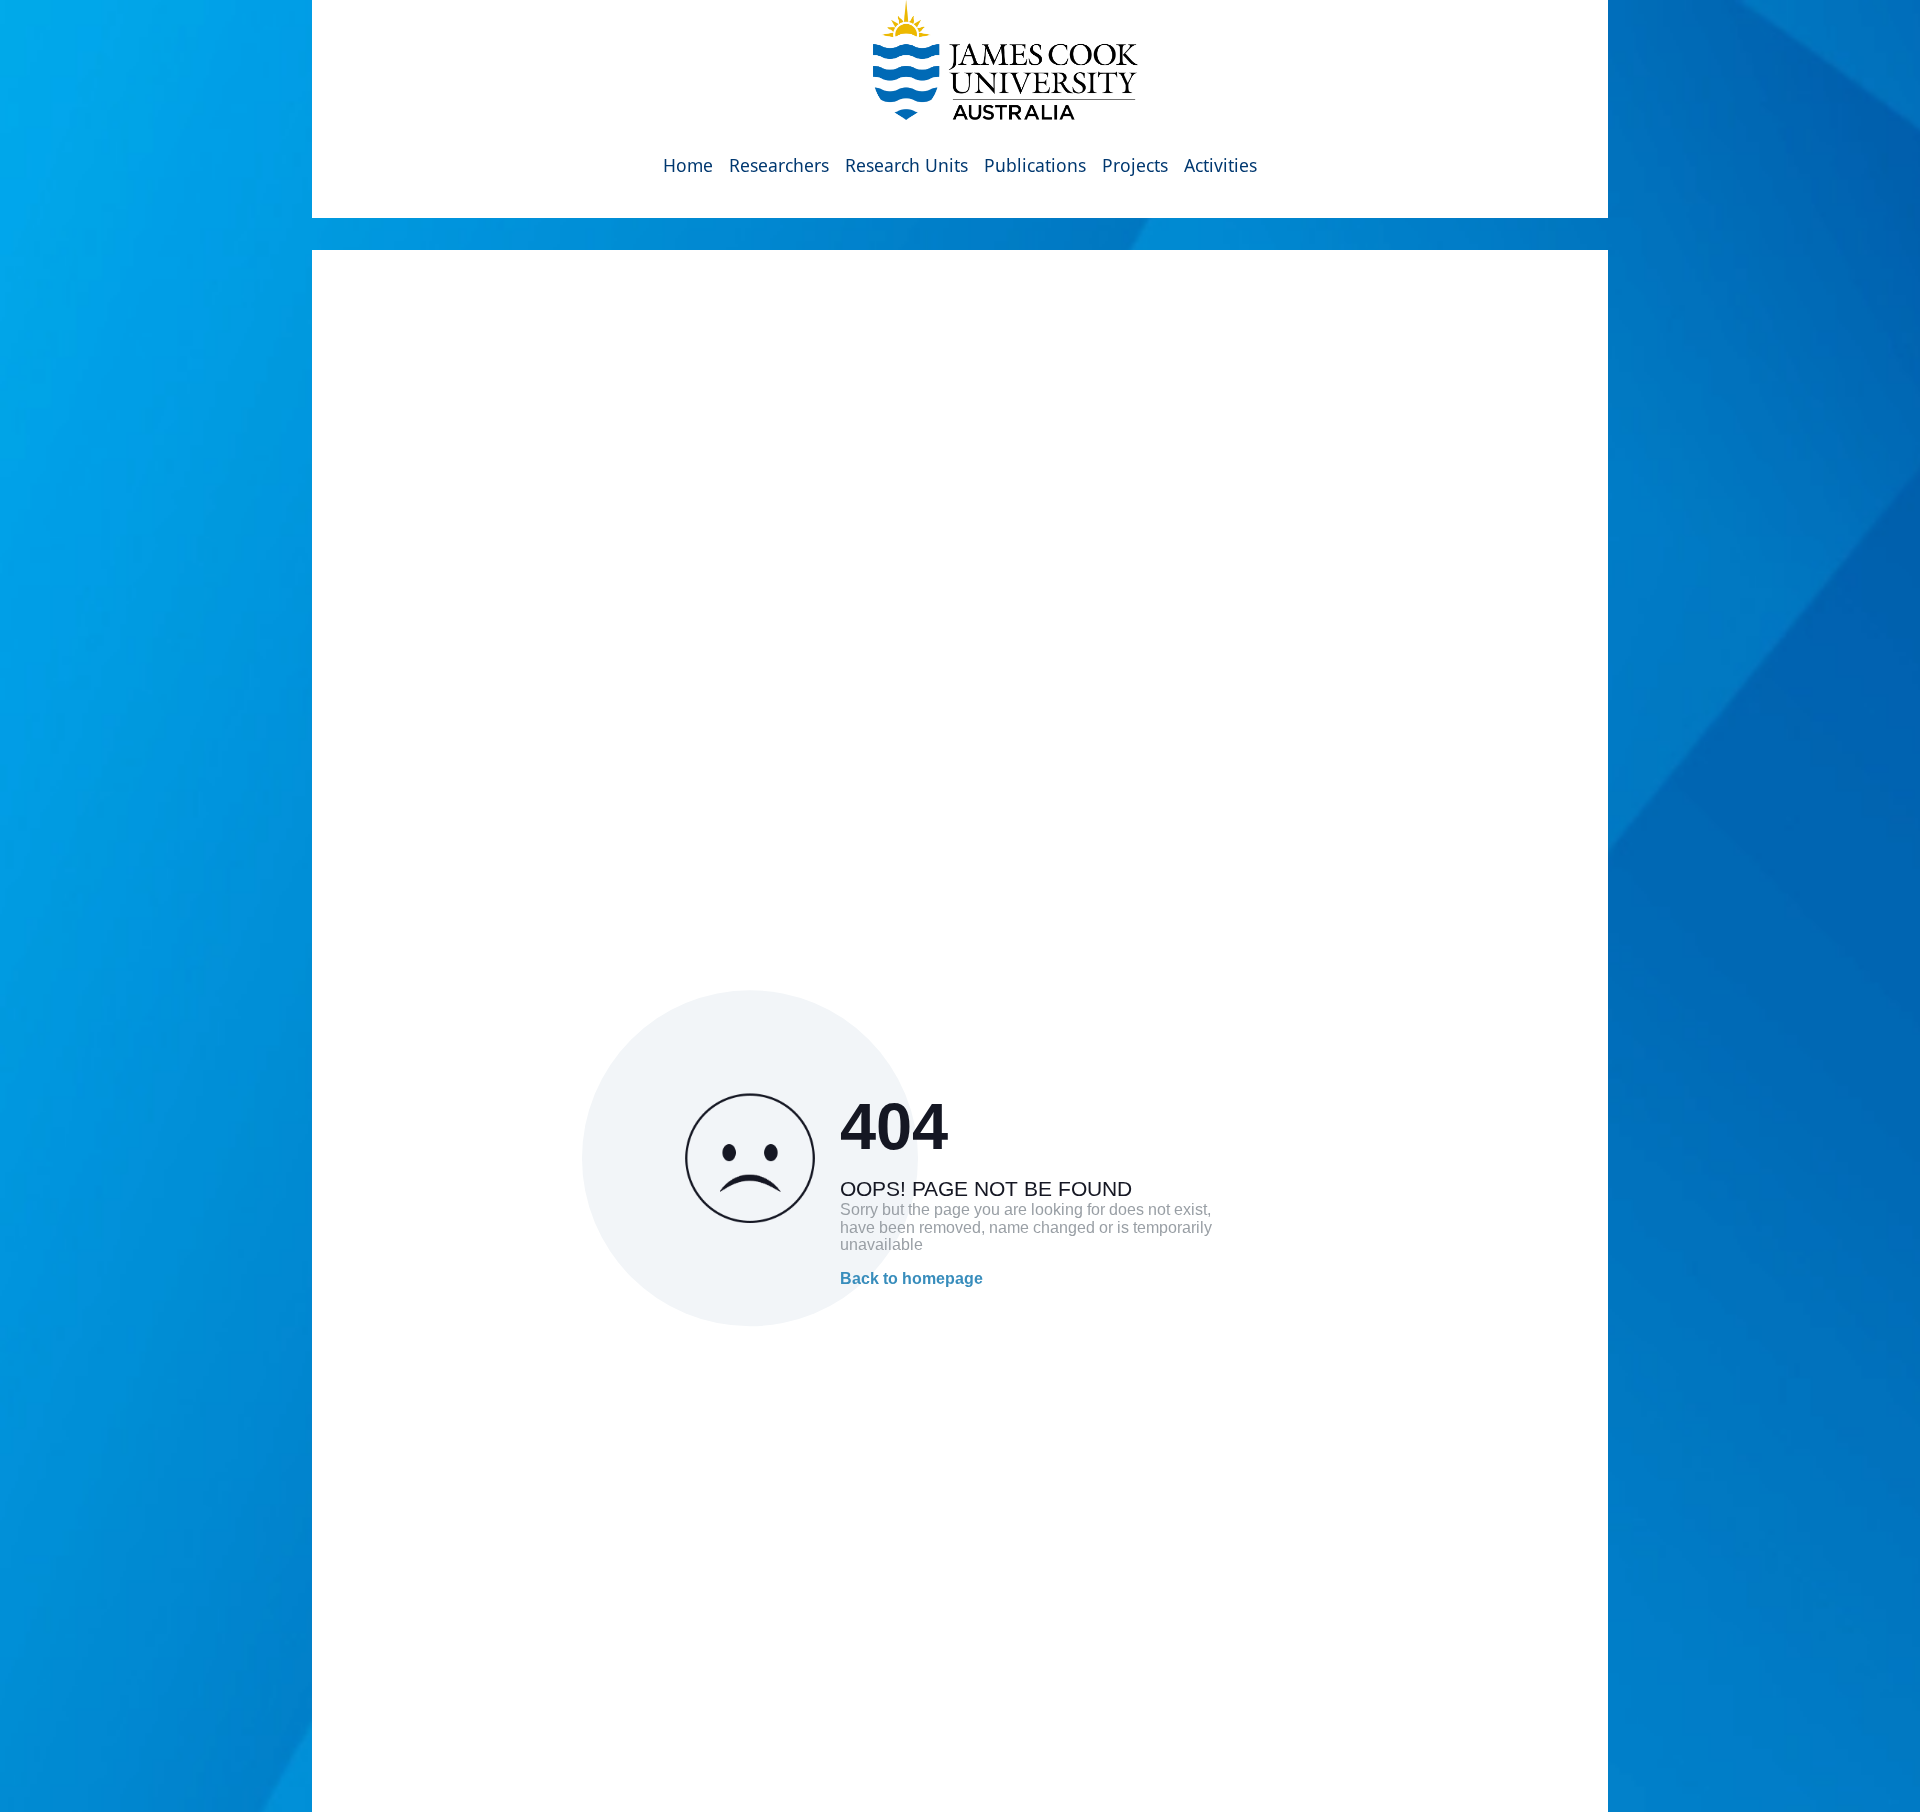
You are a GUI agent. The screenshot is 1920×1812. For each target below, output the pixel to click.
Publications (1035, 165)
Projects (1135, 165)
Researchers (779, 165)
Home (688, 165)
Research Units (906, 165)
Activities (1220, 165)
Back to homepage (911, 1278)
